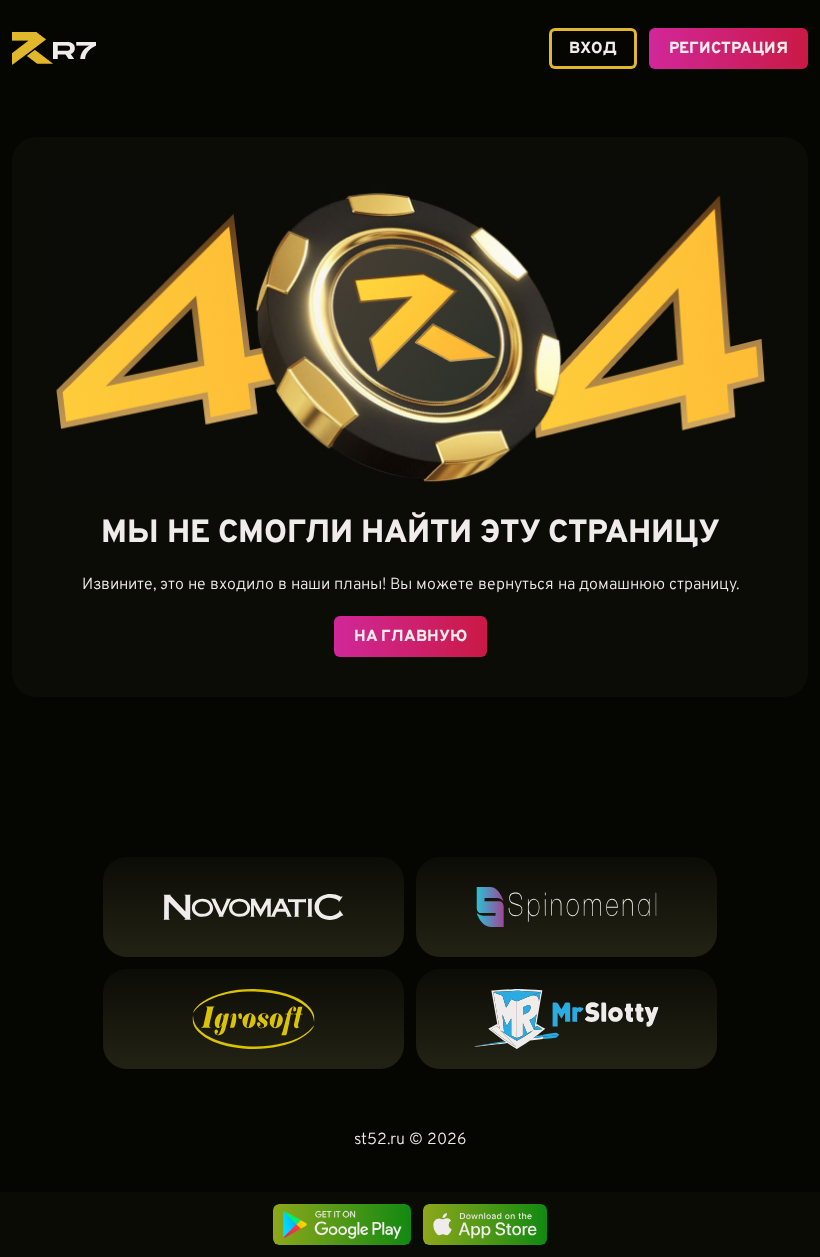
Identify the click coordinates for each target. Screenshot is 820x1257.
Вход (593, 49)
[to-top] (725, 1144)
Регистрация (728, 49)
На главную (410, 637)
